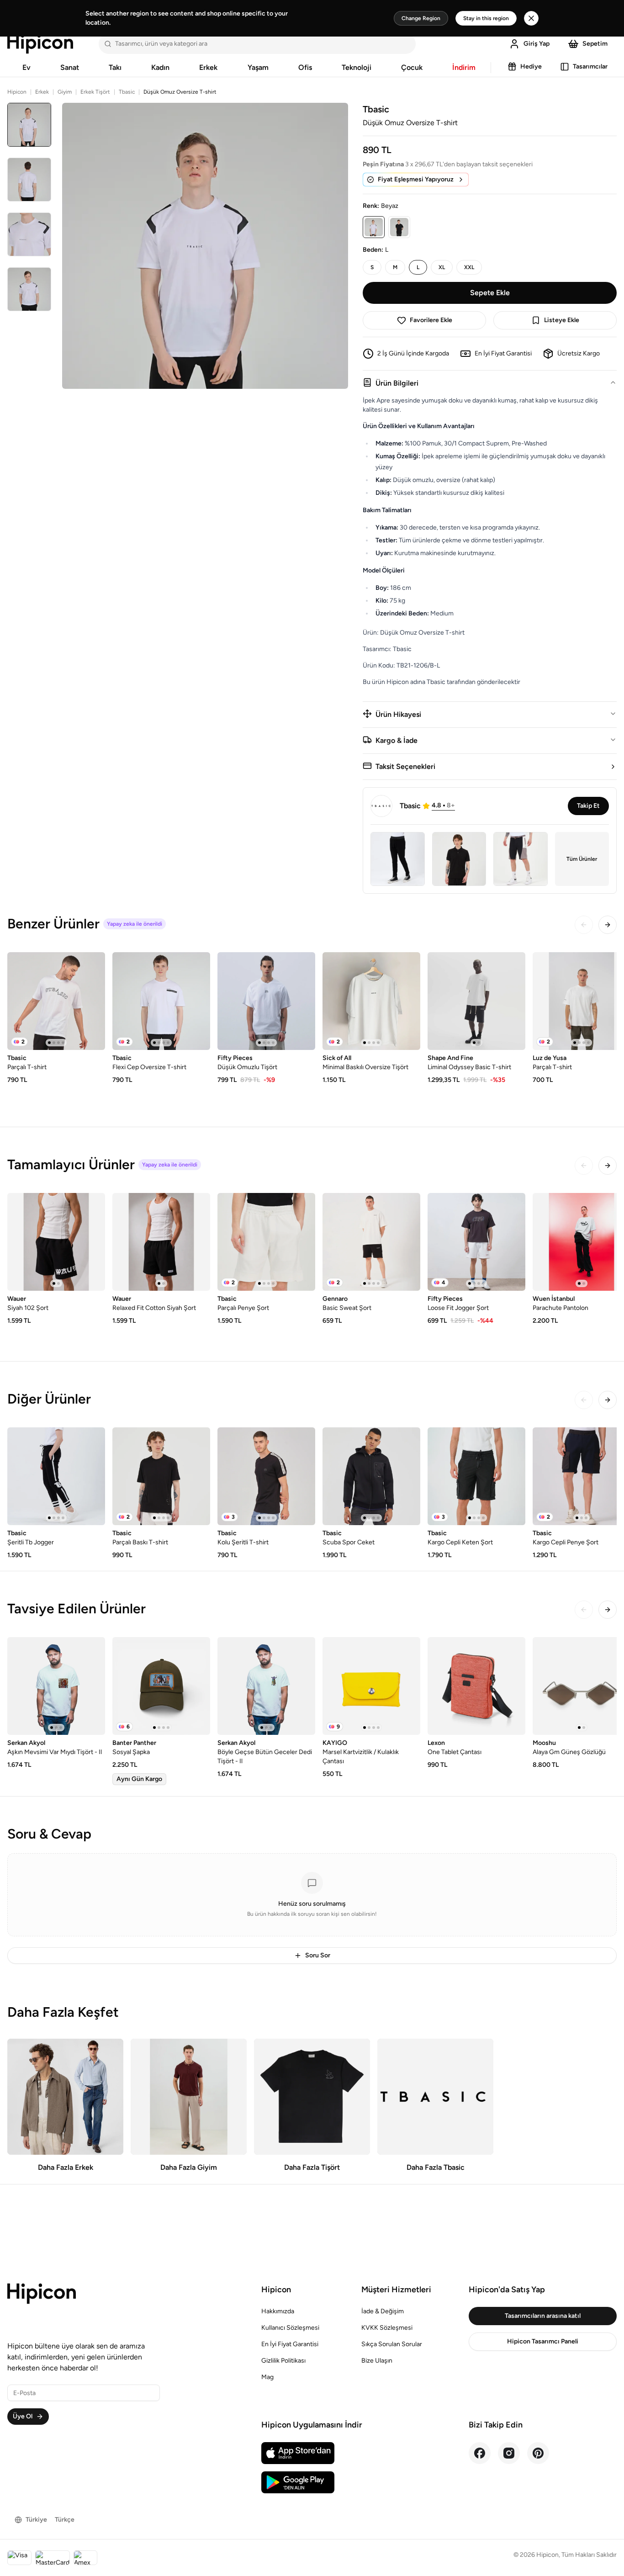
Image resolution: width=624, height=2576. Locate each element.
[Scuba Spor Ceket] (371, 1476)
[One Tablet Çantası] (476, 1686)
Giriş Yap (537, 44)
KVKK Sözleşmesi (387, 2328)
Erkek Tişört (95, 92)
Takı (115, 67)
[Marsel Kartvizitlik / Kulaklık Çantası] (371, 1686)
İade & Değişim (383, 2311)
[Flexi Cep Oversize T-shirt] (161, 1001)
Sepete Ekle (490, 293)
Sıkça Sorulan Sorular (392, 2344)
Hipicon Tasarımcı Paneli (543, 2341)
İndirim (464, 67)
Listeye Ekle (562, 320)
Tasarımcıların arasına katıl (543, 2316)
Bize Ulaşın (377, 2361)
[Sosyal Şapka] (161, 1686)
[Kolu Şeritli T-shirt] (266, 1476)
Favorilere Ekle (431, 320)
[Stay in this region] (531, 18)
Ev (26, 67)
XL (442, 267)
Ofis (305, 67)
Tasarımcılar (590, 66)
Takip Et (588, 806)
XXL (469, 267)
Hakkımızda (278, 2311)
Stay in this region (486, 18)
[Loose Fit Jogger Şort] (476, 1242)
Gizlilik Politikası (283, 2361)
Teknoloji (357, 67)
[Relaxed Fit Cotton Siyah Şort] (161, 1242)
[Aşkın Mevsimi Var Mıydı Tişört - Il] (56, 1686)
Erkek (208, 67)
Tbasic (127, 92)
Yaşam (258, 67)
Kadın (160, 67)
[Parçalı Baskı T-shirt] (161, 1476)
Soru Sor (318, 1955)
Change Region (421, 18)
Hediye (531, 66)
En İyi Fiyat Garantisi (290, 2344)
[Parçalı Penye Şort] (266, 1242)
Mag (267, 2377)
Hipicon (17, 92)
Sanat (70, 67)
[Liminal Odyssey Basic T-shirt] (476, 1001)
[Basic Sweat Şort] (371, 1242)
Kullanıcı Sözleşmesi (290, 2328)
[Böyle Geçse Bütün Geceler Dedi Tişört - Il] (266, 1686)
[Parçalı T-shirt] (56, 1001)
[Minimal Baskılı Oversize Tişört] (371, 1001)
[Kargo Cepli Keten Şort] (476, 1476)
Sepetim (595, 44)
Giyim (65, 92)
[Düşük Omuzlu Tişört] (266, 1001)
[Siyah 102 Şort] (56, 1242)
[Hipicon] (40, 44)
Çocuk (412, 67)
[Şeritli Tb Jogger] (56, 1476)
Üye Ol (23, 2416)
